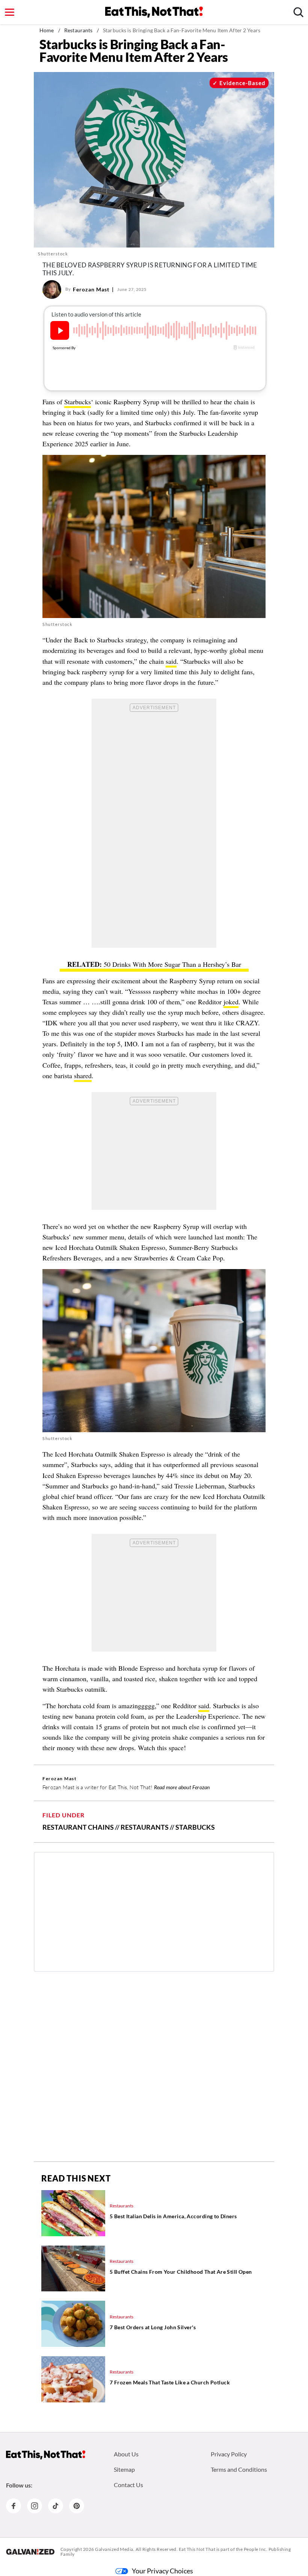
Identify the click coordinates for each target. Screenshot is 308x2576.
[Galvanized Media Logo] (30, 2552)
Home (47, 30)
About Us (126, 2454)
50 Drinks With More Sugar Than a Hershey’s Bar (172, 964)
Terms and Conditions (239, 2469)
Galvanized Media (114, 2549)
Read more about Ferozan (182, 1787)
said (171, 661)
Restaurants (79, 30)
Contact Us (128, 2485)
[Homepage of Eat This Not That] (46, 2455)
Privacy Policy (229, 2454)
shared (83, 1076)
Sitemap (124, 2469)
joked (231, 1002)
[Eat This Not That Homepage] (154, 12)
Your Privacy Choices (162, 2571)
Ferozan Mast (91, 289)
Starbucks (78, 402)
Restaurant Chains (78, 1827)
